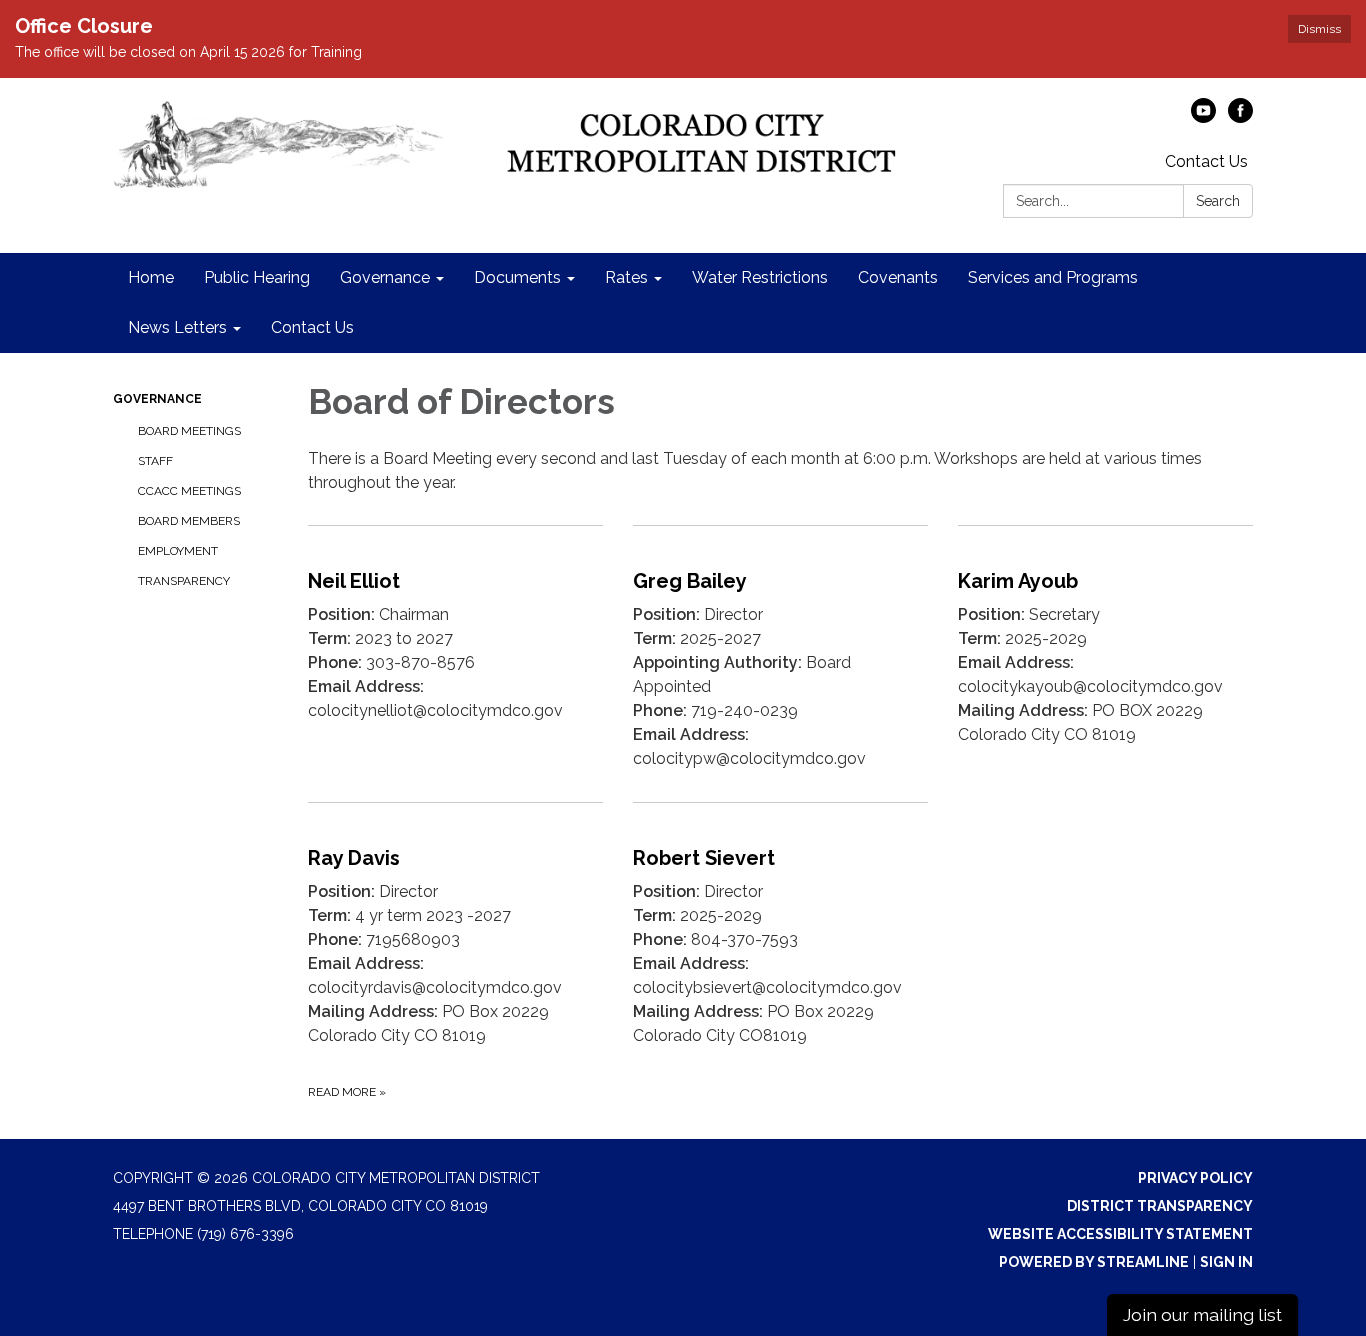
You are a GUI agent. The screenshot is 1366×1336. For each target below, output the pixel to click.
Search (1218, 201)
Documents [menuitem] (517, 277)
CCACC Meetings (189, 491)
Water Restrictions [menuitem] (760, 277)
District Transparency (1160, 1206)
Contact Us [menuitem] (312, 327)
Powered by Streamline (1094, 1262)
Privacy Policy (1195, 1178)
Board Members (189, 521)
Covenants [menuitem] (898, 277)
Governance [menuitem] (385, 277)
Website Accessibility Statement (1120, 1234)
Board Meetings (189, 431)
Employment (178, 551)
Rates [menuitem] (626, 277)
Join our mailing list (1202, 1314)
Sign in (1226, 1262)
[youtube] (1203, 117)
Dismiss (1319, 29)
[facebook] (1240, 117)
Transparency (184, 581)
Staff (155, 461)
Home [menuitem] (151, 277)
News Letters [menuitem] (177, 327)
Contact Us (1206, 161)
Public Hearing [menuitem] (257, 277)
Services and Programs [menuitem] (1053, 277)
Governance (157, 399)
